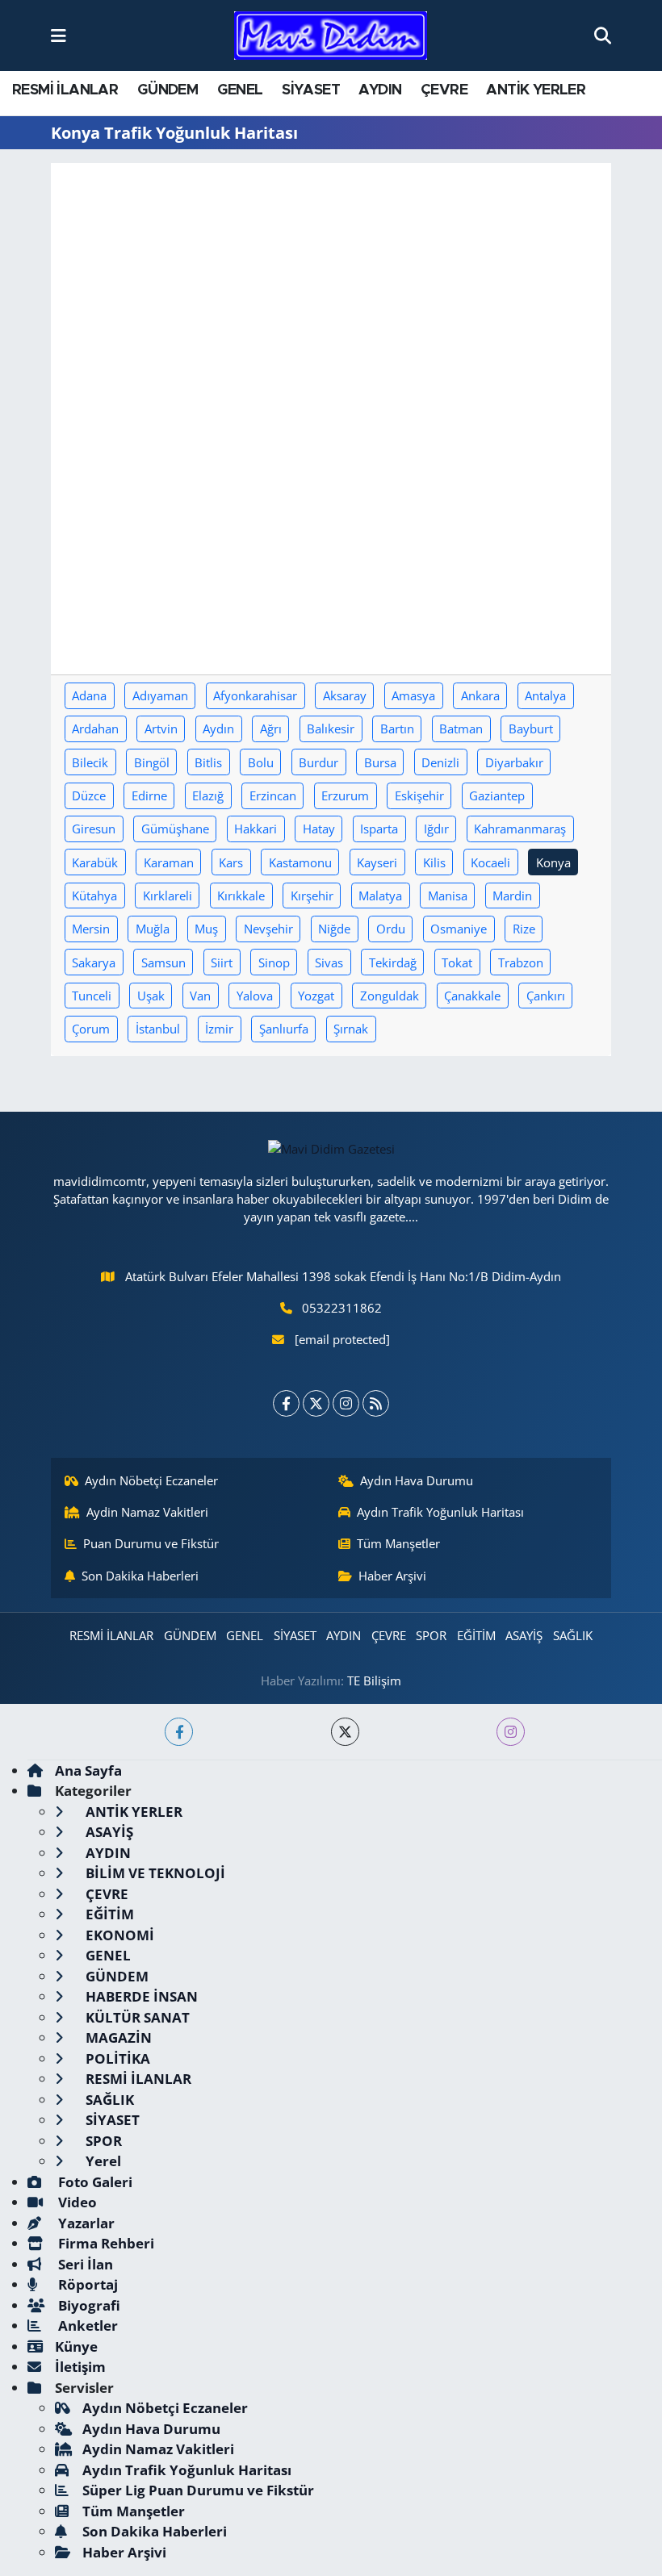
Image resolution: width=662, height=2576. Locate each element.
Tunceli (92, 996)
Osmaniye (459, 929)
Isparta (379, 829)
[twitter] (345, 1732)
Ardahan (95, 729)
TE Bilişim (374, 1680)
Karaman (169, 862)
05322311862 (342, 1308)
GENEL (240, 90)
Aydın (218, 729)
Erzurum (345, 795)
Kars (231, 862)
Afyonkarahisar (255, 695)
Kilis (434, 862)
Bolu (261, 762)
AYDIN (380, 90)
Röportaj (86, 2284)
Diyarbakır (514, 762)
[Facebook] (286, 1403)
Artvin (161, 729)
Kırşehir (312, 896)
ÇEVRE (444, 90)
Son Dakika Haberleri (140, 1576)
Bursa (380, 762)
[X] (316, 1403)
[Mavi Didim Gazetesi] (331, 36)
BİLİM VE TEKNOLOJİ (154, 1873)
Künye (76, 2346)
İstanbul (158, 1029)
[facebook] (179, 1732)
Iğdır (436, 829)
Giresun (94, 829)
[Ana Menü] (59, 35)
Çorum (91, 1029)
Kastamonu (300, 862)
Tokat (457, 962)
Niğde (334, 929)
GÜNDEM (168, 90)
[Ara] (603, 35)
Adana (89, 695)
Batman (461, 729)
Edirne (149, 795)
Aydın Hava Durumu (417, 1480)
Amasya (413, 695)
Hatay (319, 829)
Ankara (480, 695)
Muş (206, 929)
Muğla (153, 929)
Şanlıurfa (284, 1029)
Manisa (448, 896)
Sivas (329, 962)
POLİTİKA (116, 2058)
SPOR (431, 1635)
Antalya (545, 695)
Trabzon (521, 962)
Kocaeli (490, 862)
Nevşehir (268, 929)
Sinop (274, 962)
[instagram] (511, 1732)
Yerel (102, 2161)
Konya (553, 862)
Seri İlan (84, 2264)
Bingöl (152, 762)
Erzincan (273, 795)
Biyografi (88, 2305)
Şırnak (351, 1029)
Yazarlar (85, 2223)
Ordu (391, 929)
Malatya (380, 896)
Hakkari (256, 829)
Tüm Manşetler (398, 1543)
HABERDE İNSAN (140, 1996)
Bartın (397, 729)
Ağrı (271, 729)
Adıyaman (160, 695)
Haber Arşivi (392, 1576)
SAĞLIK (573, 1635)
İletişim (80, 2367)
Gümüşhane (175, 829)
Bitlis (208, 762)
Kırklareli (168, 896)
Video (76, 2202)
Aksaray (345, 695)
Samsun (163, 962)
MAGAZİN (117, 2037)
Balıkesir (331, 729)
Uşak (151, 996)
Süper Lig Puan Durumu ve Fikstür (198, 2490)
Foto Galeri (94, 2182)
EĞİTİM (476, 1635)
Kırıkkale (241, 896)
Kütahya (94, 896)
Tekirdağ (393, 962)
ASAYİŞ (524, 1635)
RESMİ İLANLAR (65, 90)
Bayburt (531, 729)
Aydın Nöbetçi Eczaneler (151, 1480)
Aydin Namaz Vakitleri (147, 1512)
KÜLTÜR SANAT (136, 2017)
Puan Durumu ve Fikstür (151, 1543)
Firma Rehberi (105, 2243)
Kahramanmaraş (520, 829)
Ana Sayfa (88, 1770)
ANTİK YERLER (536, 90)
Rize (524, 929)
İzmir (219, 1029)
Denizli (440, 762)
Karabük (95, 862)
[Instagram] (346, 1403)
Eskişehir (419, 795)
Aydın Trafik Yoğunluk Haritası (440, 1512)
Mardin (512, 896)
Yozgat (316, 996)
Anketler (86, 2325)
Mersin (91, 929)
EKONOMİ (118, 1935)
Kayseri (377, 862)
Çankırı (546, 996)
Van (200, 996)
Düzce (89, 795)
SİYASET (311, 90)
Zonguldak (390, 996)
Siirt (222, 962)
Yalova (255, 996)
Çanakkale (472, 996)
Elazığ (208, 795)
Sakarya (94, 962)
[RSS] (376, 1403)
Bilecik (90, 762)
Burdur (318, 762)
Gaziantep (497, 795)
